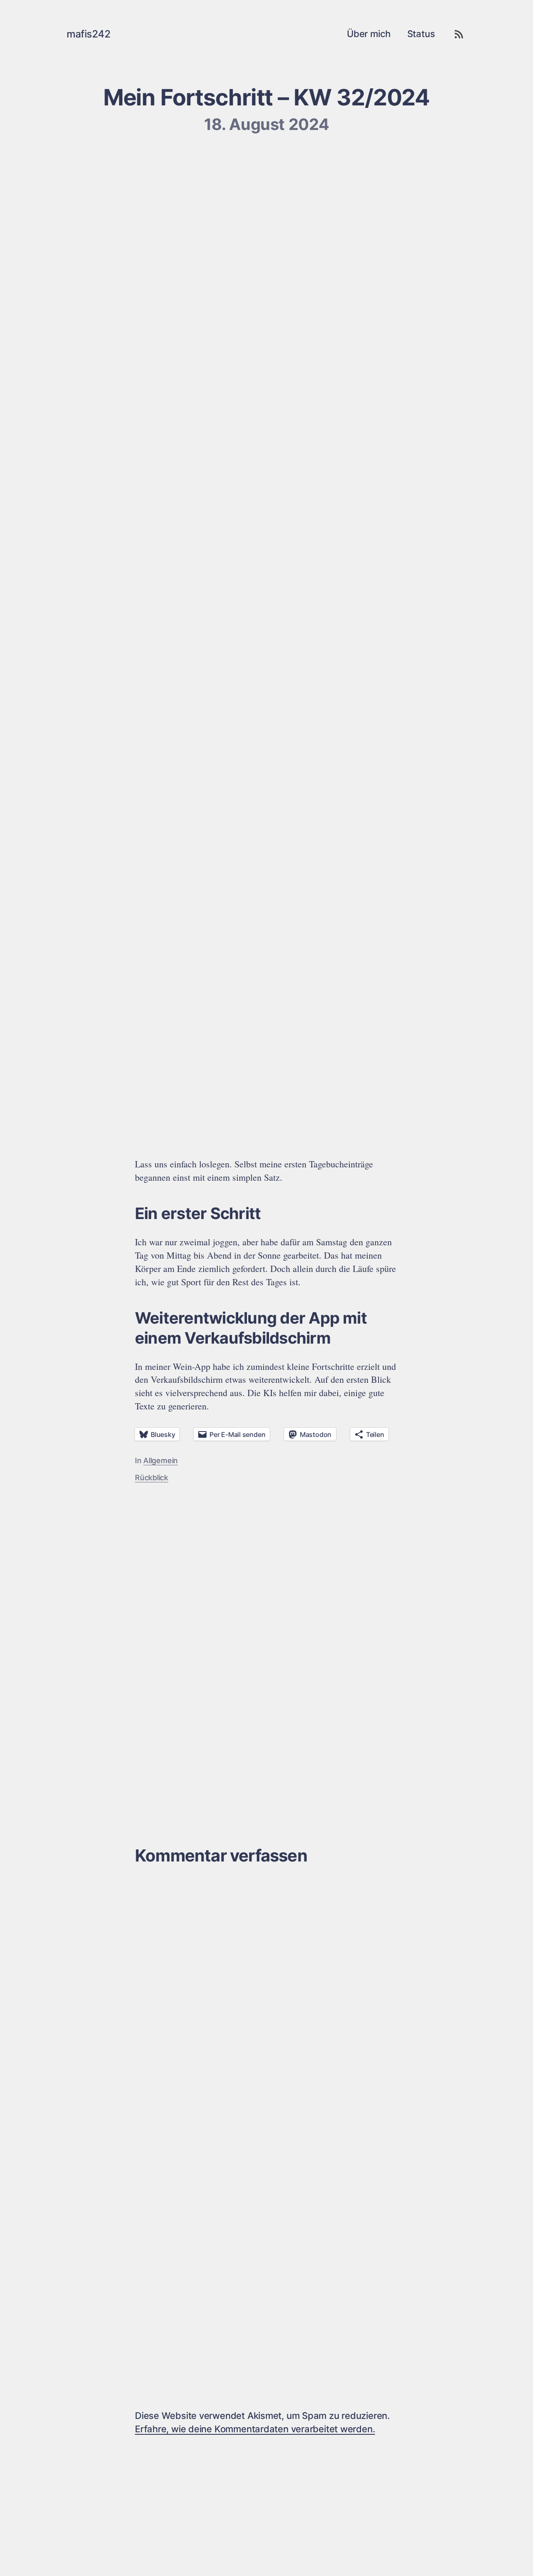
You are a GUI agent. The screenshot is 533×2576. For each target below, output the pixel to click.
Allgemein (161, 1460)
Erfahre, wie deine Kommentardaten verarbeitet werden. (255, 2429)
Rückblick (152, 1478)
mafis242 (88, 34)
